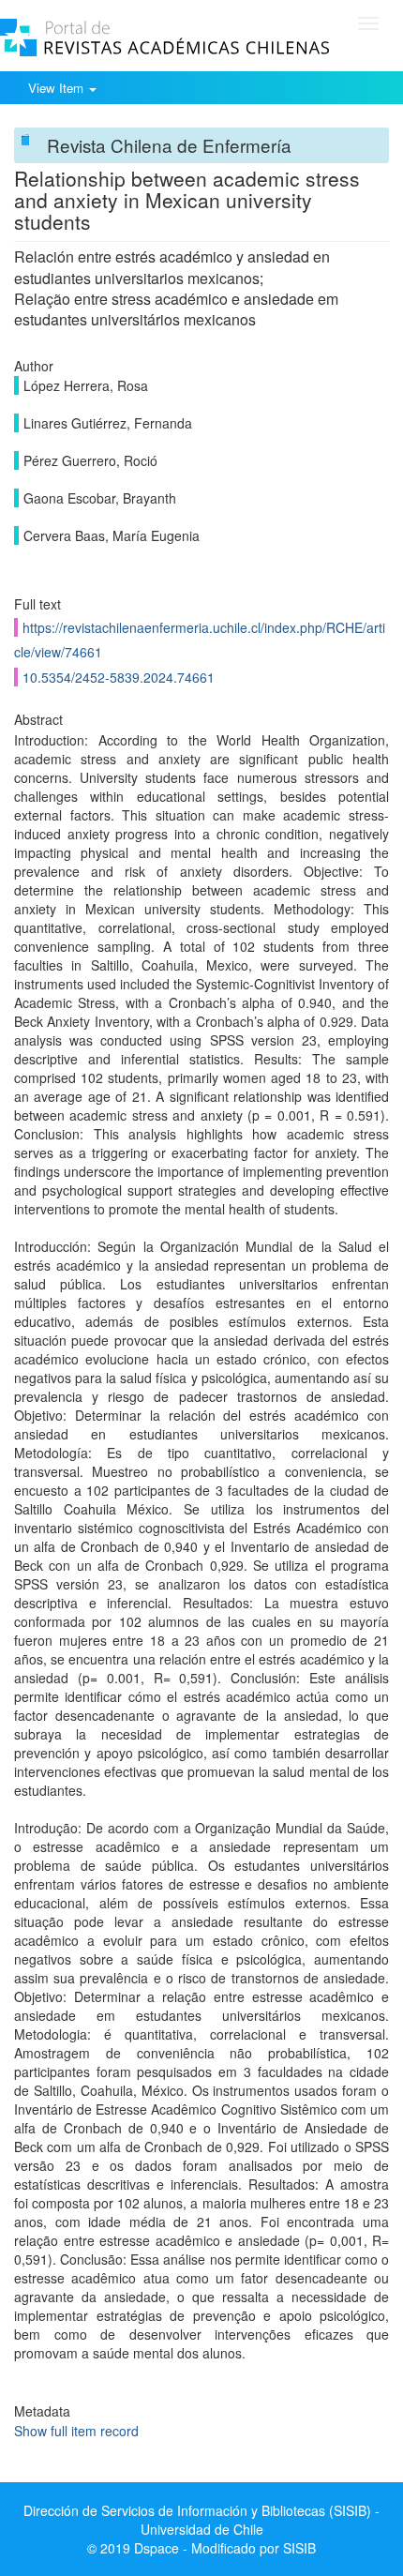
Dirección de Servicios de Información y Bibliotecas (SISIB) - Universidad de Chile (201, 2520)
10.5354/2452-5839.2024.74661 (119, 677)
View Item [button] (58, 88)
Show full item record (76, 2431)
